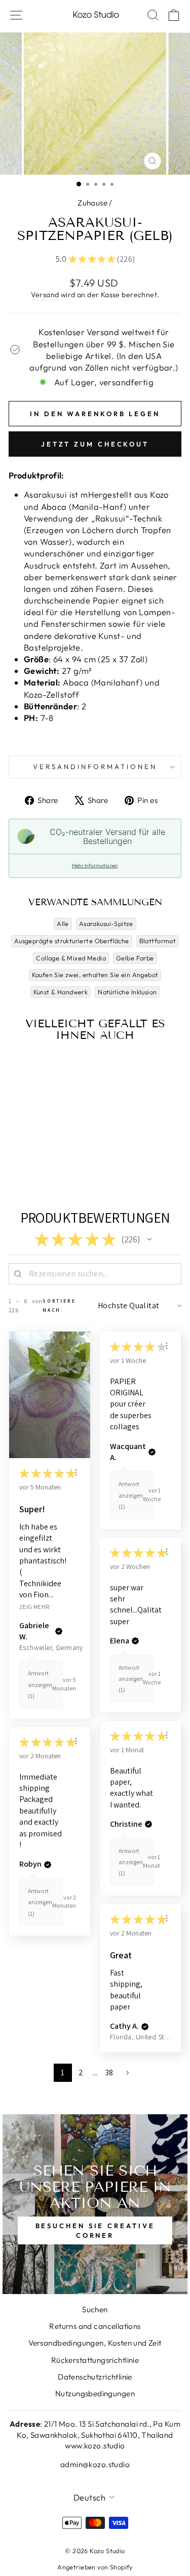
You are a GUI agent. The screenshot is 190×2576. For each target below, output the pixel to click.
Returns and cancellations (95, 2326)
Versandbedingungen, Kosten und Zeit (95, 2343)
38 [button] (109, 2072)
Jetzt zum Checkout (95, 444)
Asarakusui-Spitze (106, 923)
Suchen (95, 2309)
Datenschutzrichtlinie (95, 2377)
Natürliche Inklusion (127, 992)
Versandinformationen (95, 767)
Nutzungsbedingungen (95, 2393)
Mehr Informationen (95, 866)
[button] (149, 1239)
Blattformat (158, 941)
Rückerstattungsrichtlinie (95, 2360)
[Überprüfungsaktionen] (76, 1472)
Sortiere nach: (59, 1305)
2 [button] (81, 2072)
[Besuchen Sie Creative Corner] (95, 2204)
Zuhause (92, 203)
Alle (63, 923)
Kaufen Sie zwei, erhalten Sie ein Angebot (95, 975)
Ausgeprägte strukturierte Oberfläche (72, 941)
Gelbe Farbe (135, 958)
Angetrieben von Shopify (95, 2567)
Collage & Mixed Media (71, 958)
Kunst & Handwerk (61, 992)
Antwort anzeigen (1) (40, 1684)
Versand (45, 295)
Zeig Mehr (34, 1606)
